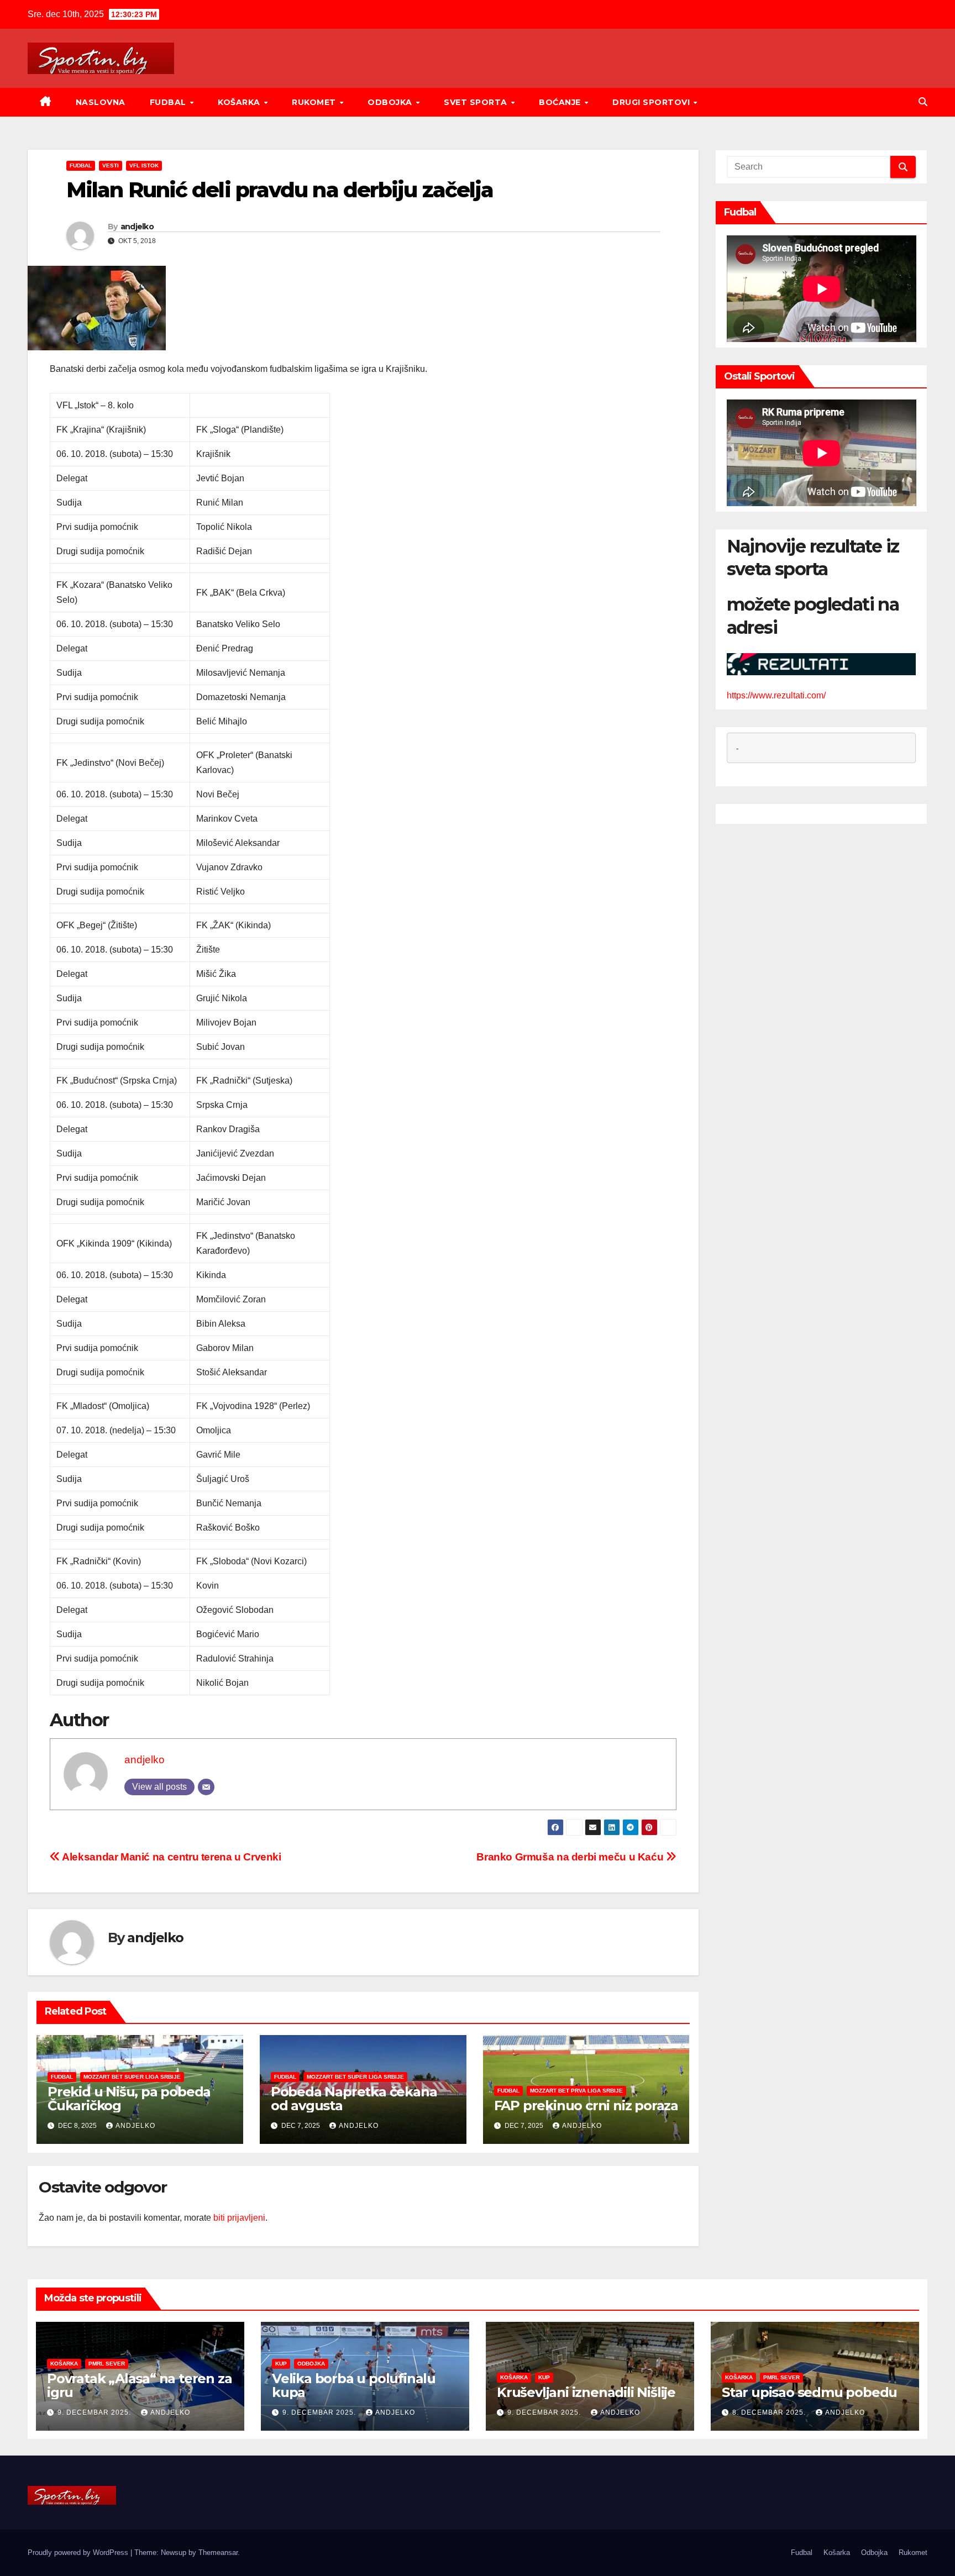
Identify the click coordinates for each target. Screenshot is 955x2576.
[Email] (206, 1787)
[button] (923, 102)
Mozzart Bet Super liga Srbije (132, 2077)
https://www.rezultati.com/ (776, 695)
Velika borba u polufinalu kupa (354, 2385)
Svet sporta (477, 102)
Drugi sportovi (652, 102)
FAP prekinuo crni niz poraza (586, 2106)
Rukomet (315, 102)
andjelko (137, 227)
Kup (281, 2364)
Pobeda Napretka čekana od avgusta (354, 2099)
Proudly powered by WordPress (79, 2553)
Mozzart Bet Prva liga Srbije (576, 2091)
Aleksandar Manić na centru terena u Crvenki (171, 1857)
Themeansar (218, 2553)
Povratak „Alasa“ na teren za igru (139, 2385)
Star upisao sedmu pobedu (809, 2392)
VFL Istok (144, 165)
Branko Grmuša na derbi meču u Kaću (571, 1857)
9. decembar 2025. (95, 2412)
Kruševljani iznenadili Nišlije (586, 2392)
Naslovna (101, 102)
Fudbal (169, 102)
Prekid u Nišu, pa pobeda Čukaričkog (129, 2099)
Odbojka (391, 102)
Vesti (111, 165)
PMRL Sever (107, 2364)
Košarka (240, 102)
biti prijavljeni (239, 2218)
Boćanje (561, 102)
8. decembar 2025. (770, 2412)
